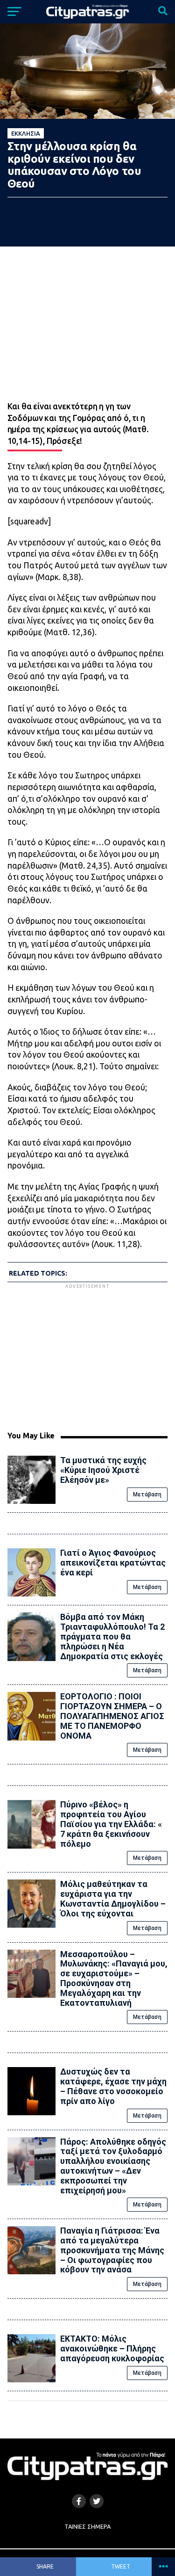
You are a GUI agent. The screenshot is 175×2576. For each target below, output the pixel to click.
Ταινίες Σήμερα (87, 2526)
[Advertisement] (88, 1356)
